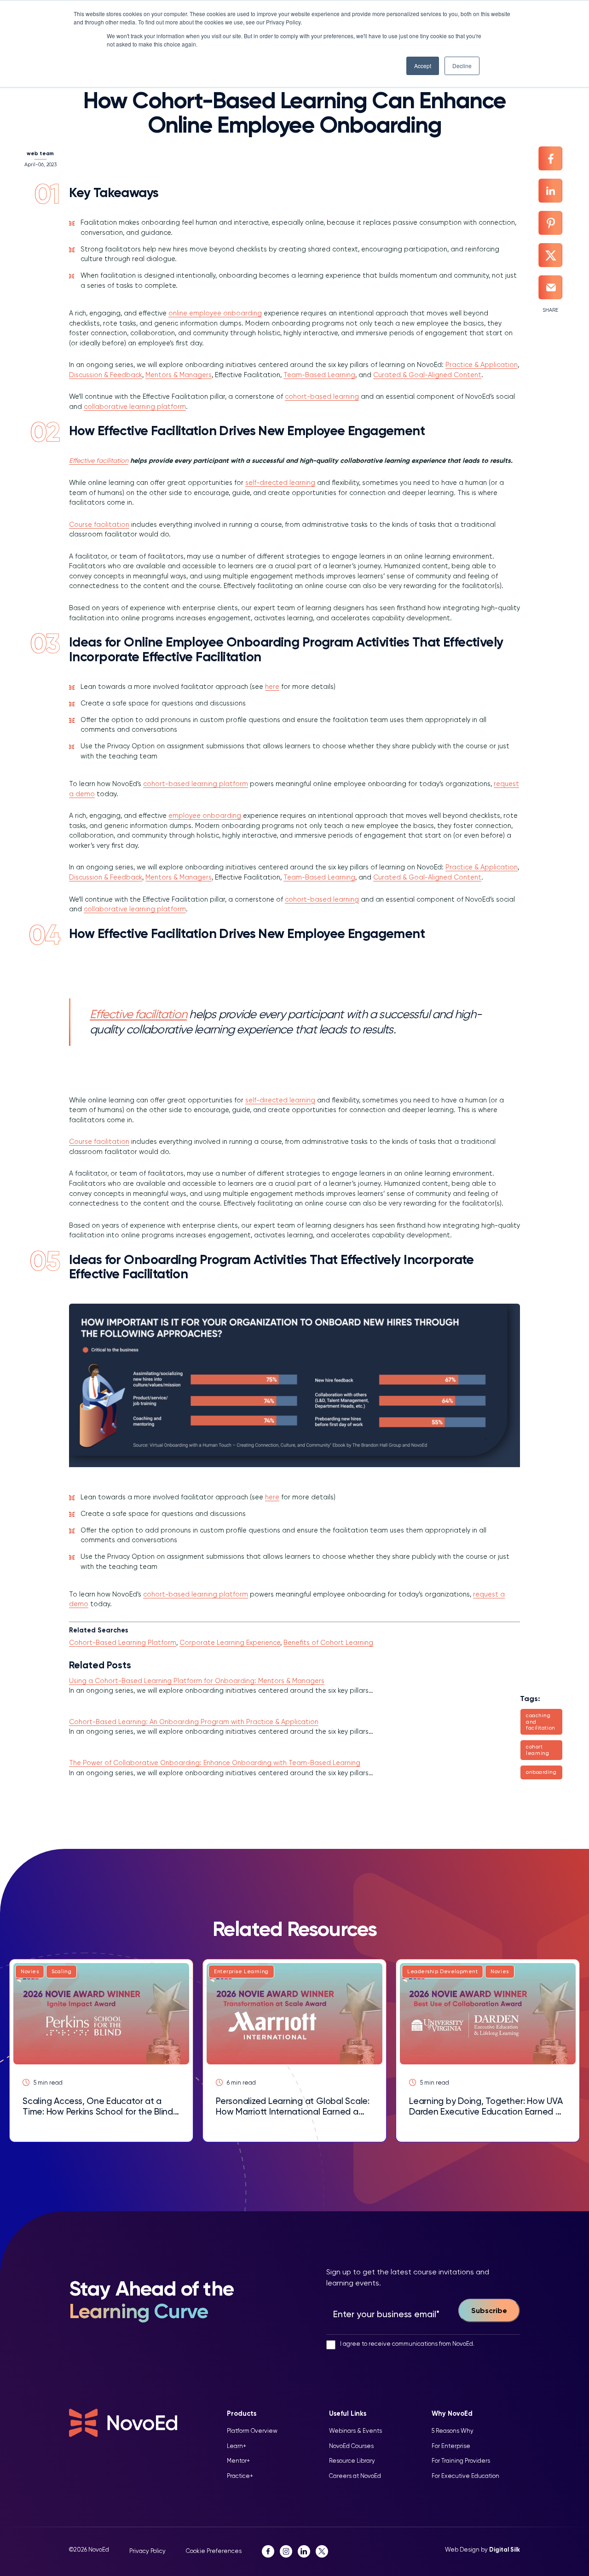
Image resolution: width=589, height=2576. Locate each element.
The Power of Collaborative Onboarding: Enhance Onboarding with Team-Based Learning (215, 1763)
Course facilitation (99, 525)
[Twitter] (550, 255)
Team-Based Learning (319, 375)
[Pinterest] (550, 223)
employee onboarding (205, 816)
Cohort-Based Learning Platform (123, 1643)
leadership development (442, 1972)
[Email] (550, 287)
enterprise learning (241, 1972)
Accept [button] (423, 66)
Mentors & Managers (179, 375)
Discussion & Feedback (106, 375)
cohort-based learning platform (196, 784)
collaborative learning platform (135, 407)
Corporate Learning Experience (230, 1643)
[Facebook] (550, 158)
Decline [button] (462, 66)
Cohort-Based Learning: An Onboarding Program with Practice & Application (194, 1722)
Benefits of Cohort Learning (328, 1643)
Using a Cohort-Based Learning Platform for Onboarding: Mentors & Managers (197, 1681)
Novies (30, 1972)
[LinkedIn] (550, 191)
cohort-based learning (322, 396)
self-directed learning (280, 483)
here (272, 687)
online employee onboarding (215, 313)
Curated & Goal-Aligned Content (427, 375)
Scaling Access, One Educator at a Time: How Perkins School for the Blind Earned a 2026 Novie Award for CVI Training (98, 2106)
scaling (61, 1972)
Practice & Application (482, 365)
